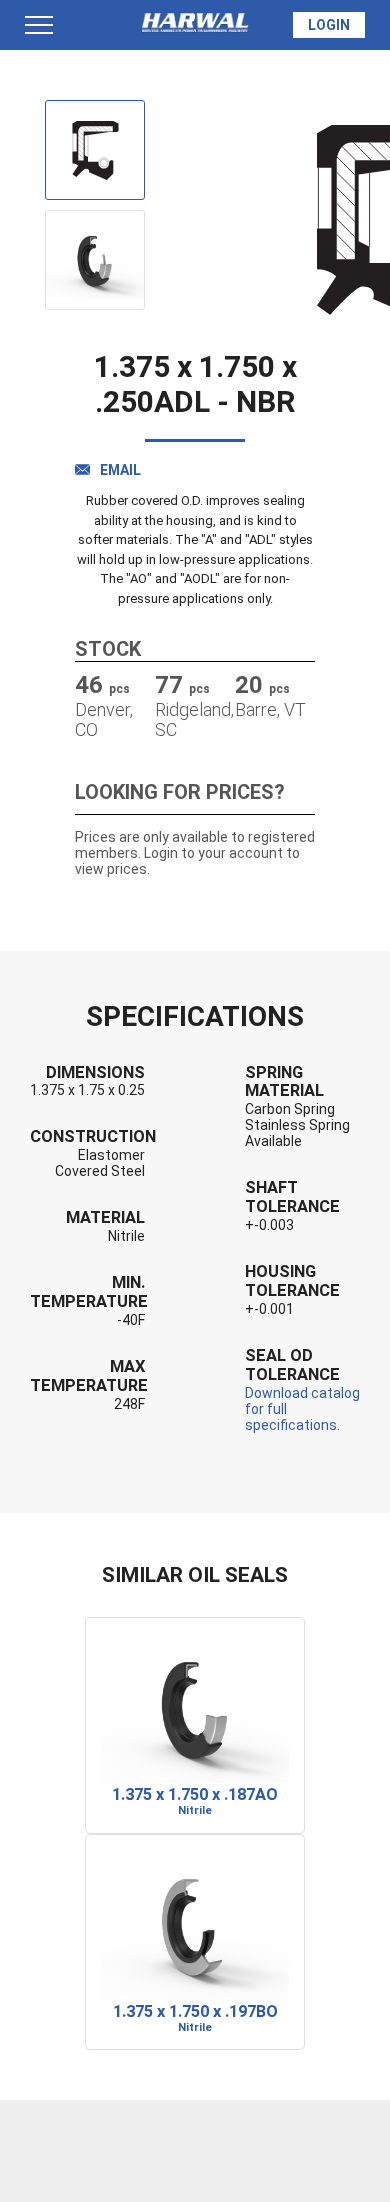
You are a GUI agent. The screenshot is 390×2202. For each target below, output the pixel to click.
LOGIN (329, 25)
